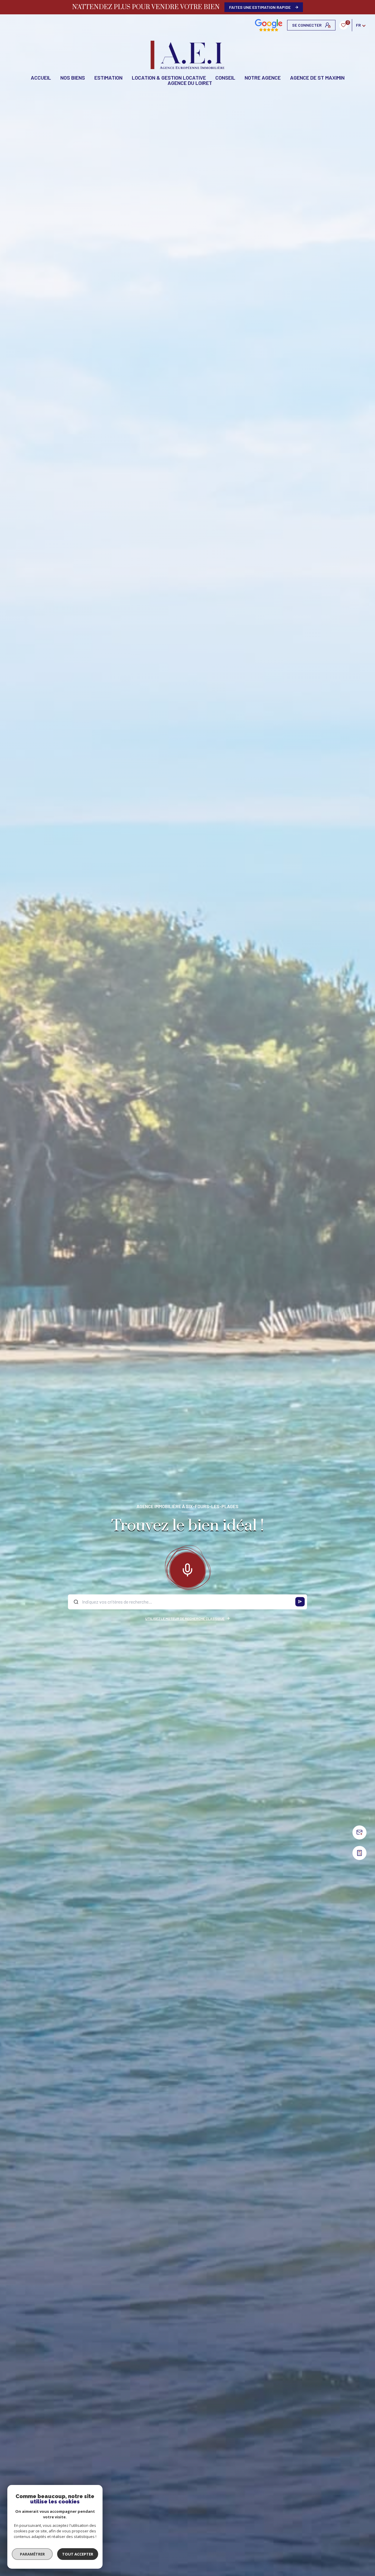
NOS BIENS (73, 78)
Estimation (108, 78)
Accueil (41, 78)
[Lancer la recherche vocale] (187, 1569)
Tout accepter (78, 2554)
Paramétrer (32, 2554)
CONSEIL (225, 78)
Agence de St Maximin (317, 78)
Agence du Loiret (190, 83)
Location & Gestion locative (169, 78)
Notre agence (263, 78)
